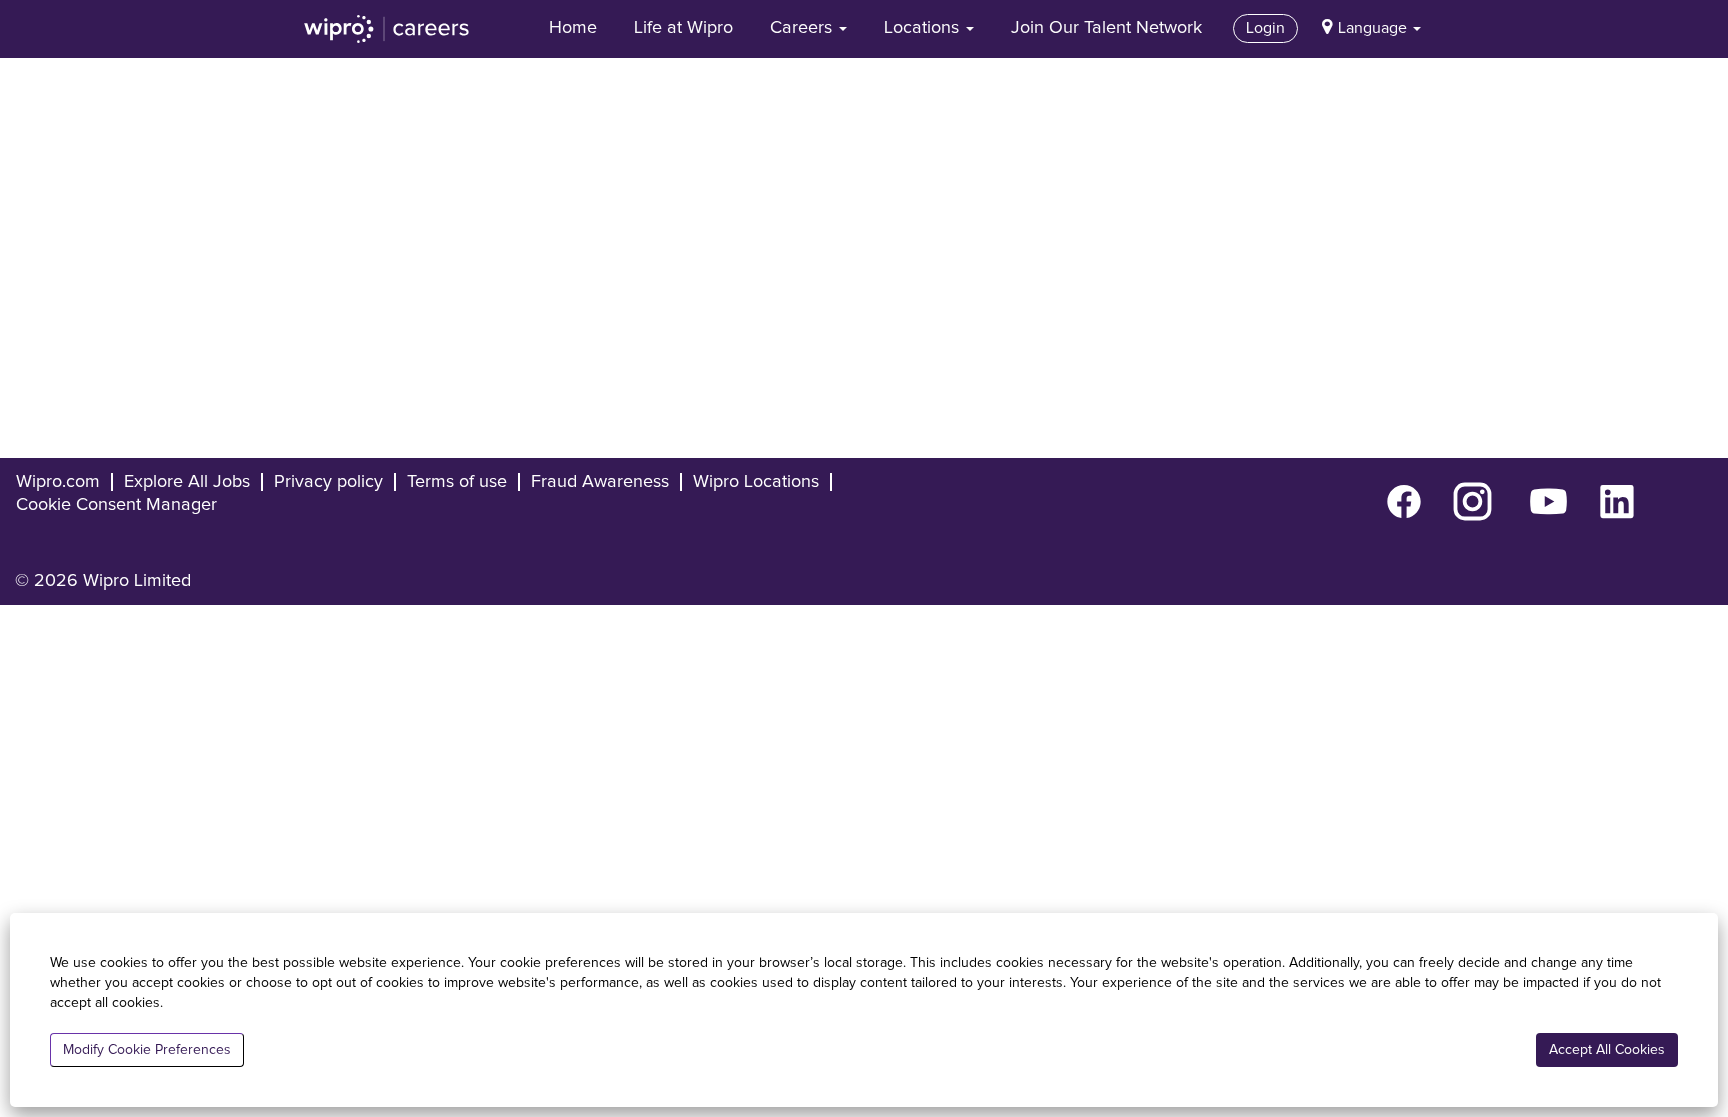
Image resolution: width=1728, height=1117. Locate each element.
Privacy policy (328, 482)
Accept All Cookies (1607, 1050)
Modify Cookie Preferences (147, 1050)
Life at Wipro (683, 28)
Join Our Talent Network (1106, 28)
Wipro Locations (756, 482)
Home (573, 28)
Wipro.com (58, 482)
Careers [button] (803, 28)
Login (1265, 28)
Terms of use (457, 482)
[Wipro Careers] (387, 29)
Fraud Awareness (600, 482)
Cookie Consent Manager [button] (116, 505)
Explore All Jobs (187, 482)
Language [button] (1374, 28)
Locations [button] (924, 28)
